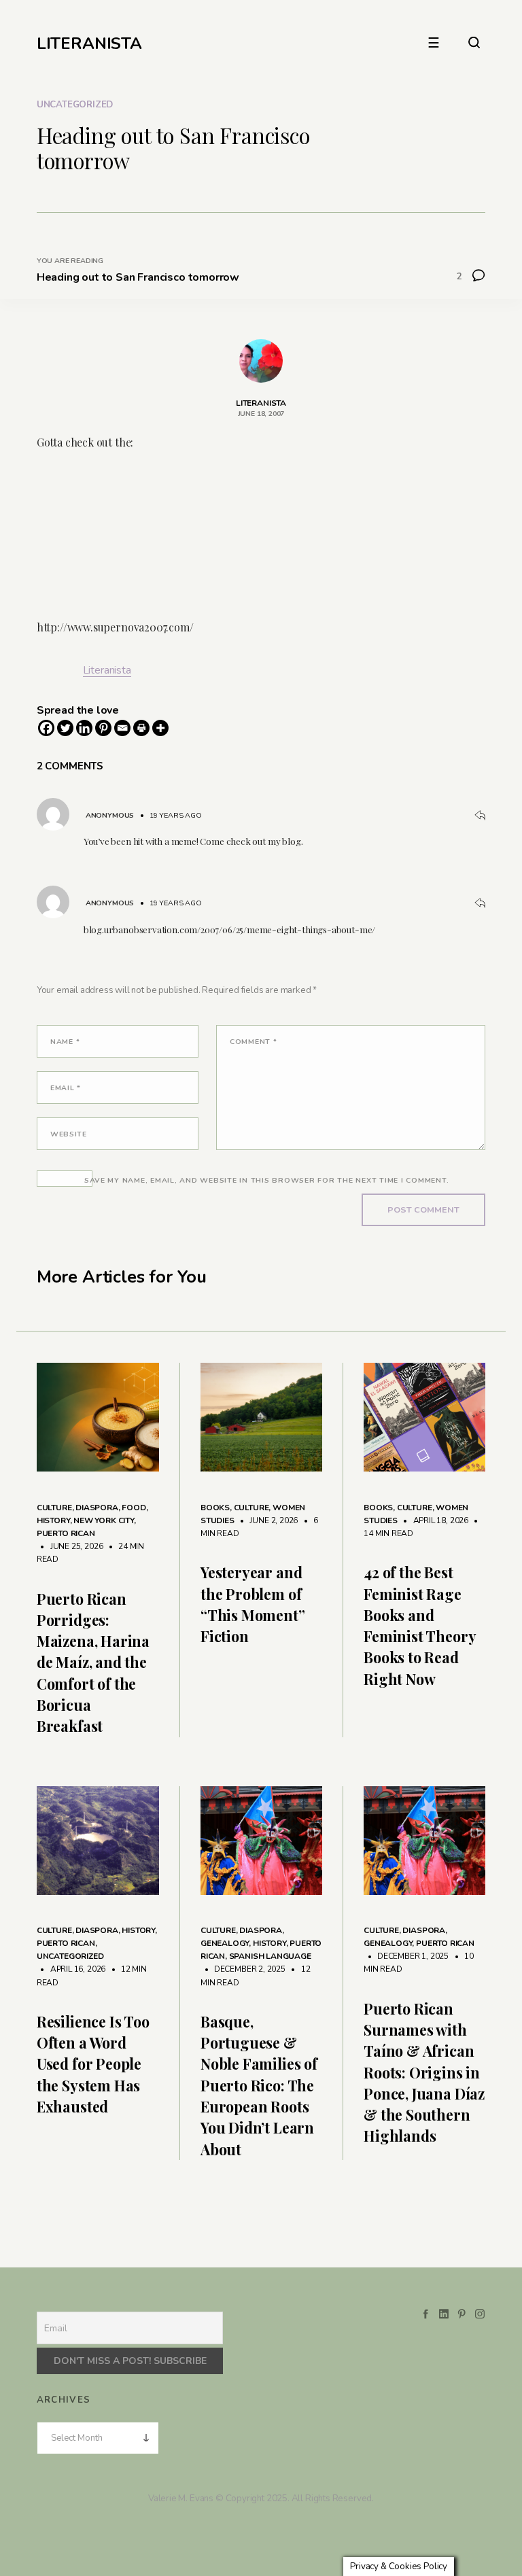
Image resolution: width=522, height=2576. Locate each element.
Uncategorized (75, 105)
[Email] (122, 728)
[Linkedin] (84, 728)
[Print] (141, 728)
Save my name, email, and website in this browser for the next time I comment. (267, 1180)
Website (69, 1134)
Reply (480, 816)
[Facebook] (46, 728)
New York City (104, 1520)
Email (66, 1088)
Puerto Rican (66, 1533)
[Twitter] (65, 728)
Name (65, 1042)
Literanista (107, 670)
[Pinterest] (103, 728)
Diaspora (97, 1508)
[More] (160, 728)
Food (134, 1508)
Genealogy (225, 1943)
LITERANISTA (89, 43)
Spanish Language (270, 1956)
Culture (54, 1508)
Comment (254, 1042)
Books (215, 1508)
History (53, 1520)
